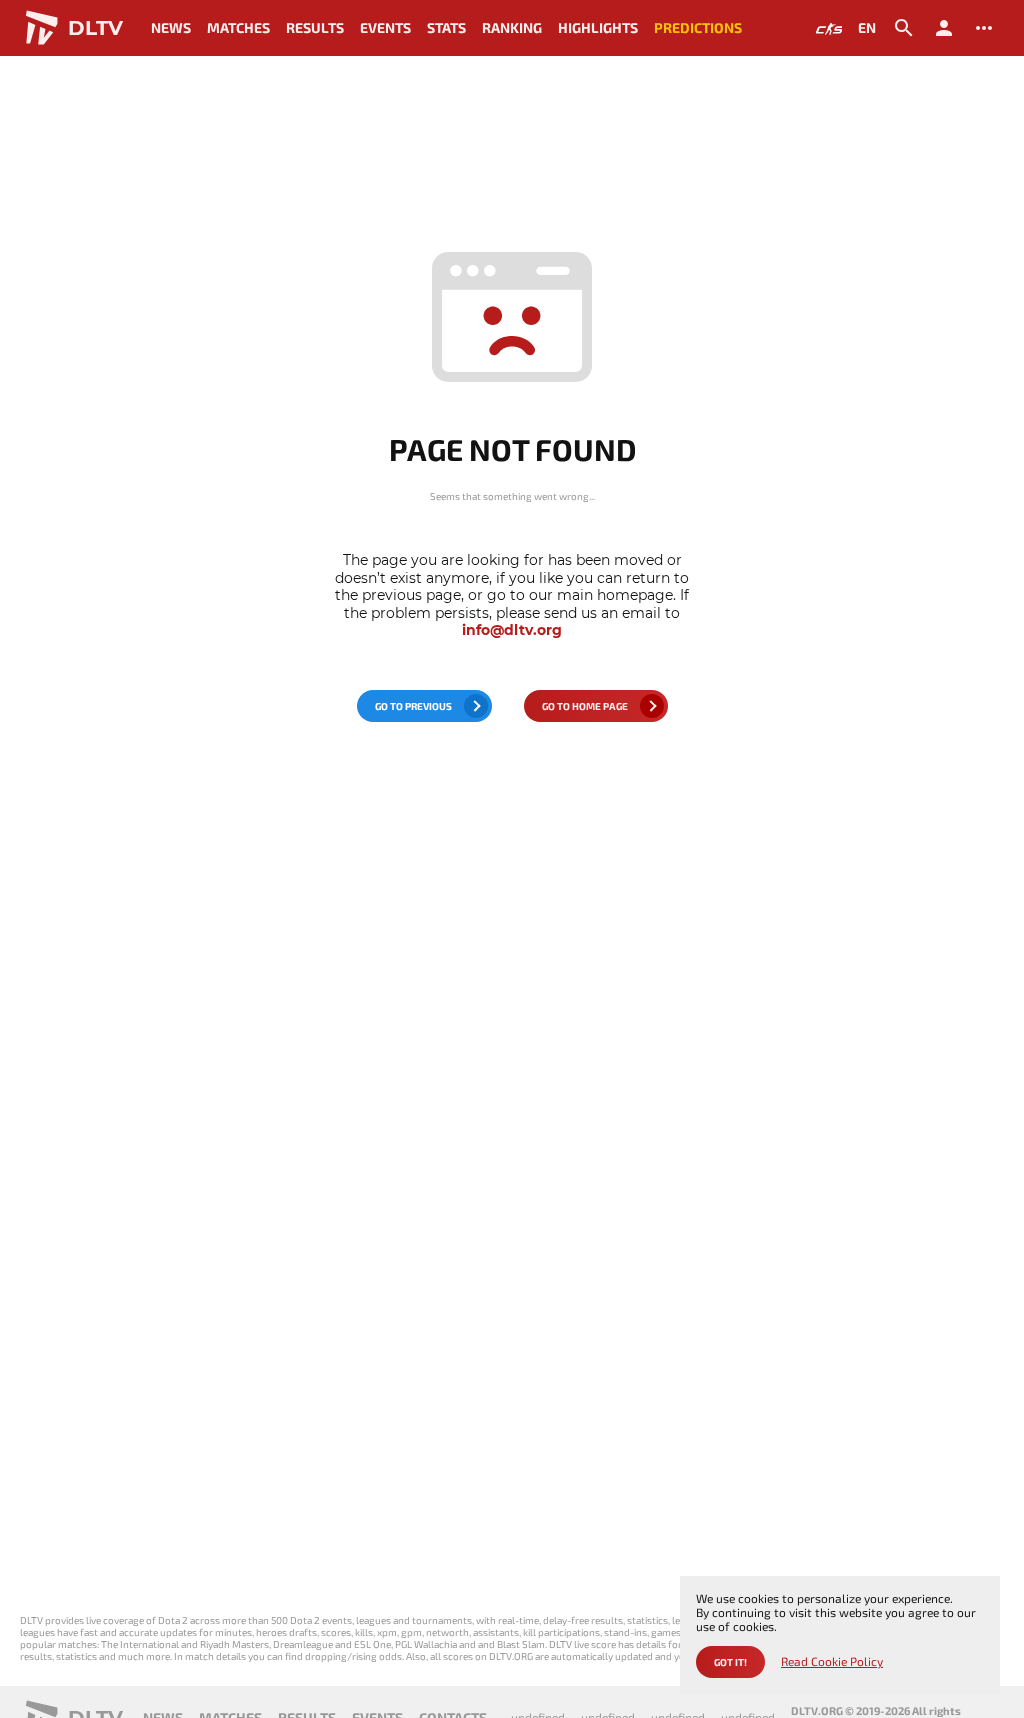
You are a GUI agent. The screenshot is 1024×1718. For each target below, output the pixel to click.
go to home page (585, 706)
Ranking (512, 27)
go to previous (413, 706)
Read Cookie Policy (832, 1661)
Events (385, 27)
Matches (238, 27)
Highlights (598, 27)
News (171, 27)
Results (315, 27)
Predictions (698, 27)
